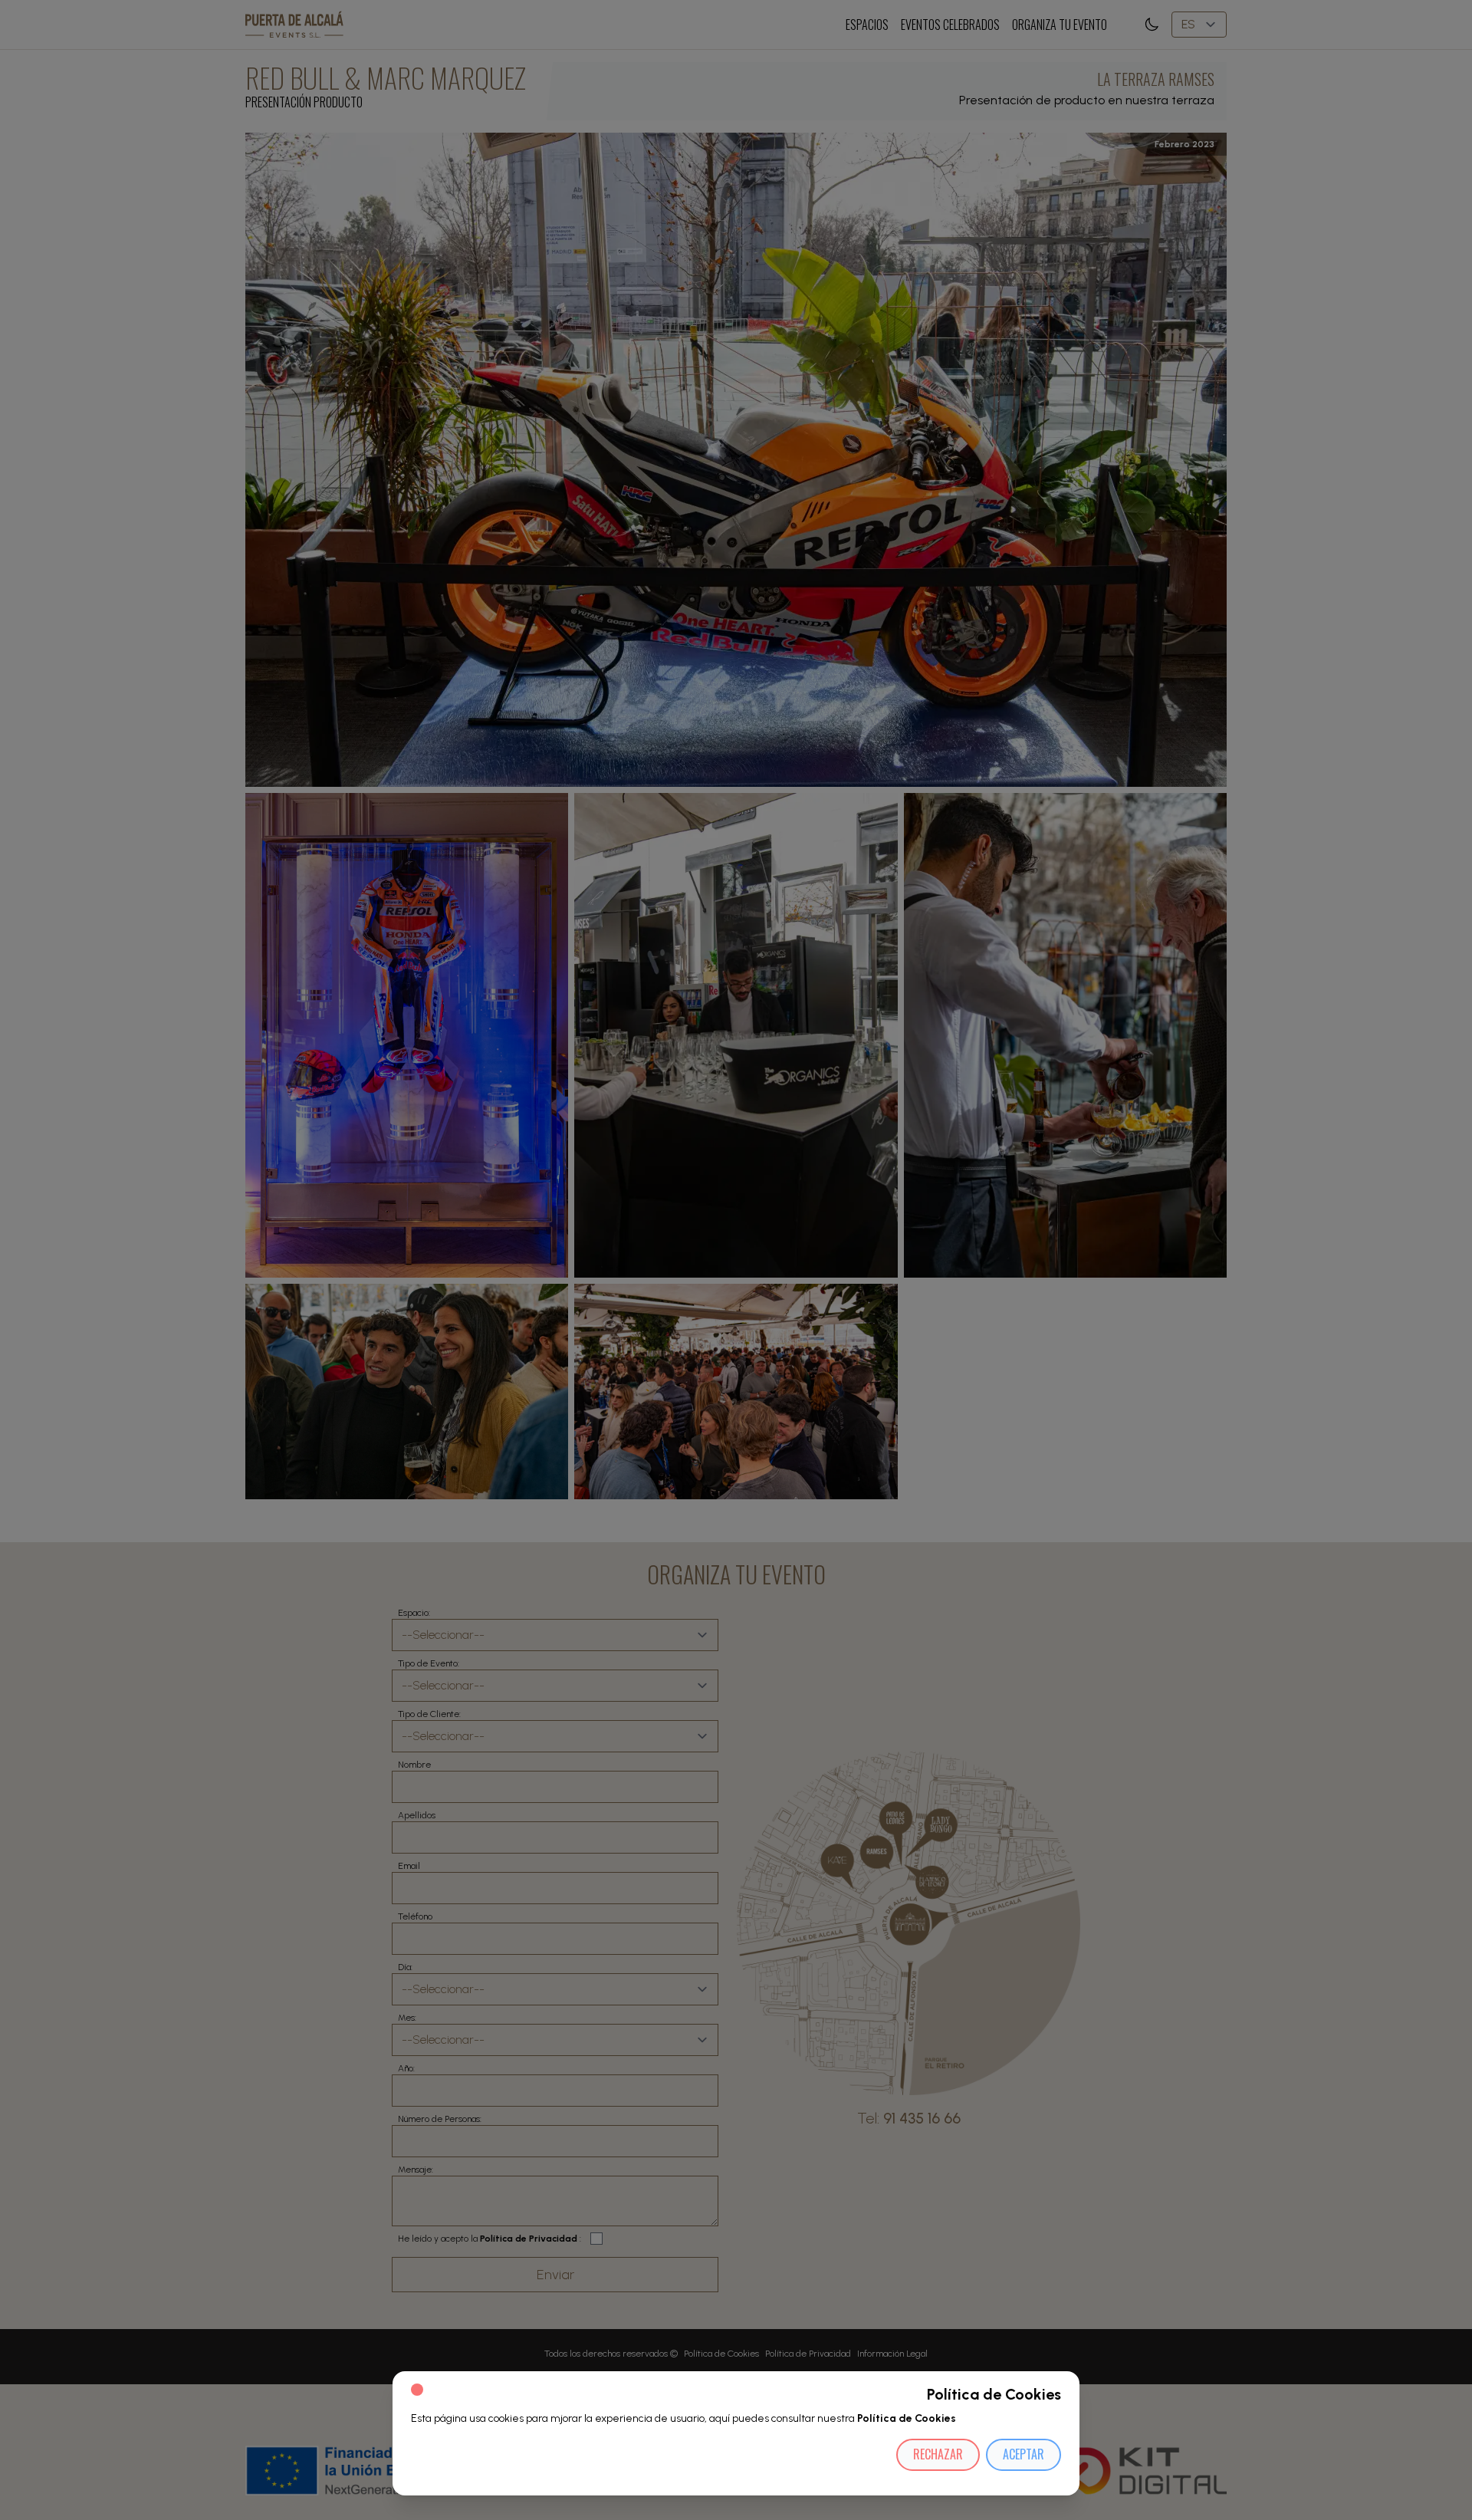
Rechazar (938, 2454)
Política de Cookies (907, 2418)
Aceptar (1024, 2454)
